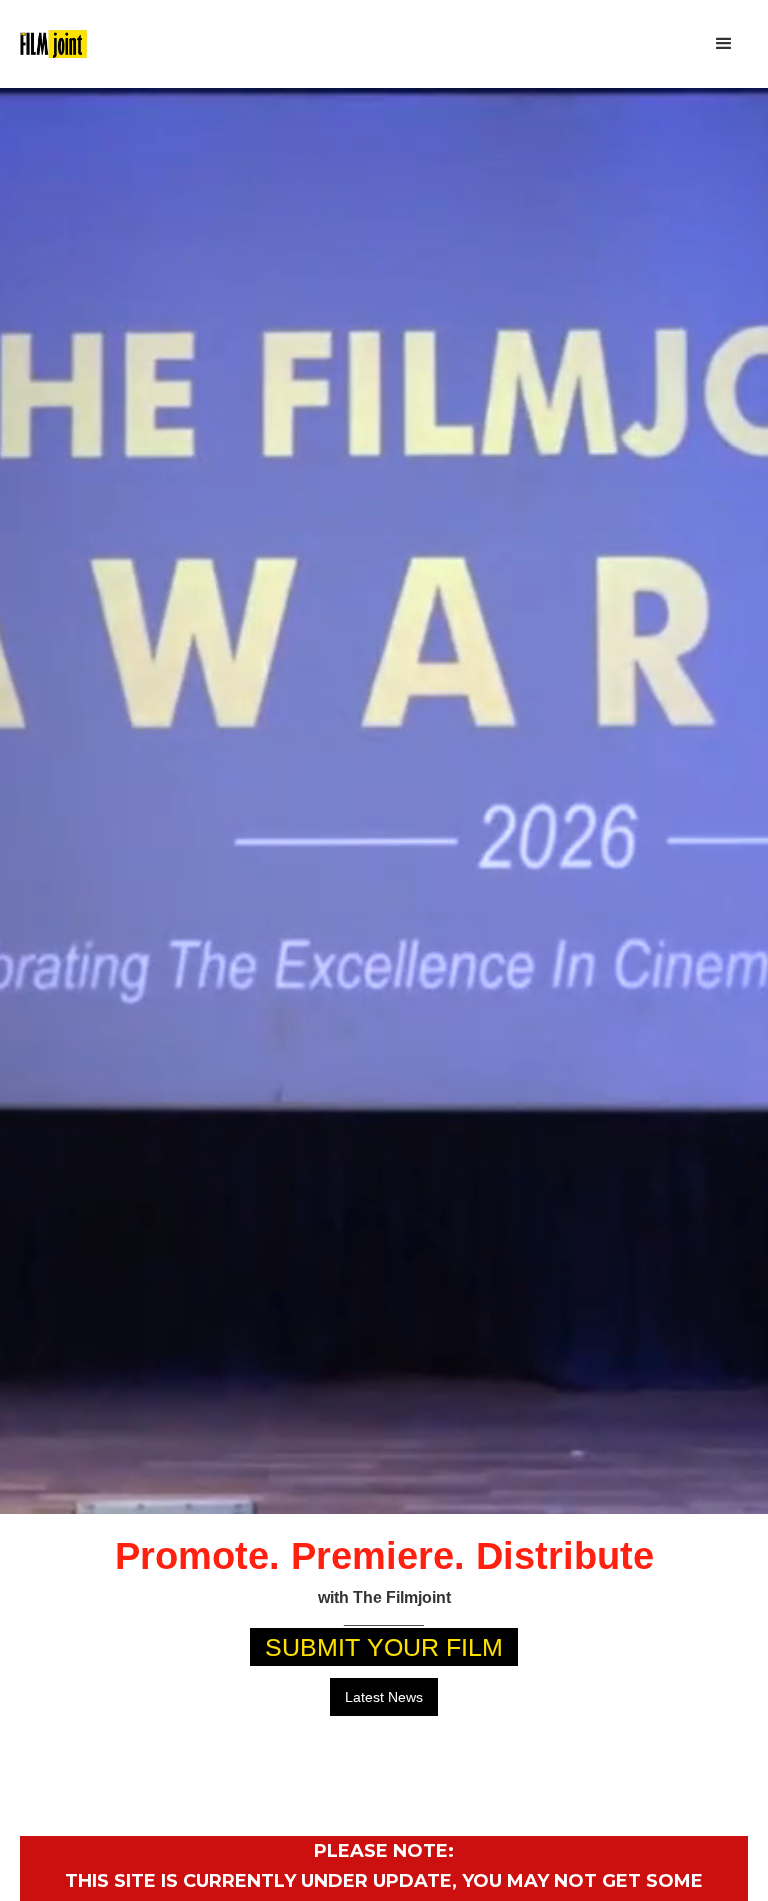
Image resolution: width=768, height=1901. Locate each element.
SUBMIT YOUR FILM (384, 1647)
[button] (724, 44)
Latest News (384, 1697)
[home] (53, 44)
